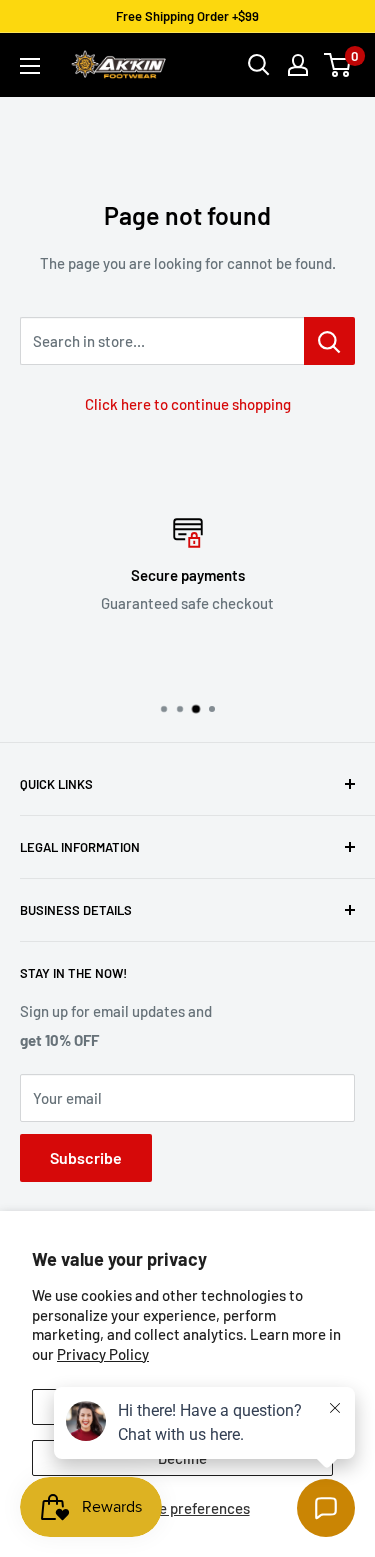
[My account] (298, 65)
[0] (338, 65)
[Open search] (259, 65)
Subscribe (86, 1157)
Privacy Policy (103, 1354)
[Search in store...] (329, 341)
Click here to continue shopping (188, 404)
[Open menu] (30, 66)
